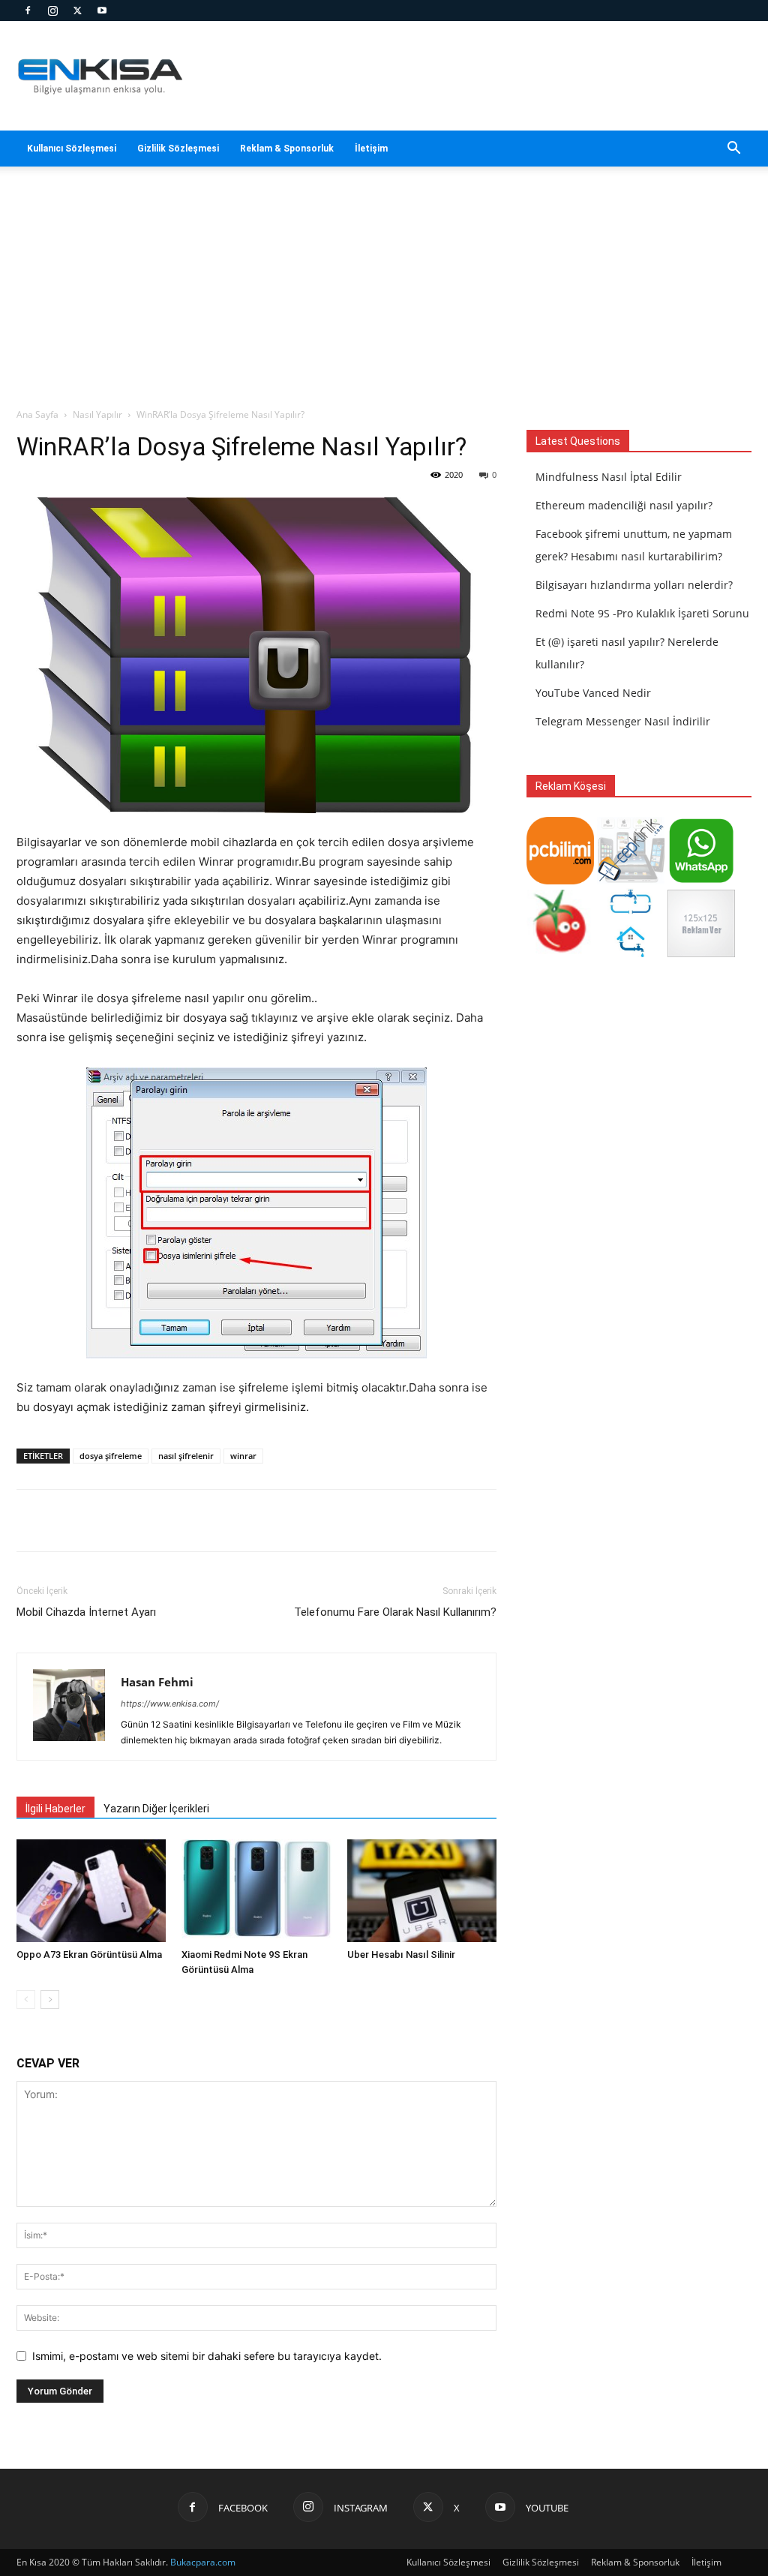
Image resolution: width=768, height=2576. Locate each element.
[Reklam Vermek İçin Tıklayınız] (701, 953)
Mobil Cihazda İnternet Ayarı (86, 1612)
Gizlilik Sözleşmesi (178, 149)
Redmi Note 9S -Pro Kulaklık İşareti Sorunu (642, 613)
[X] (77, 11)
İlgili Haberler (55, 1809)
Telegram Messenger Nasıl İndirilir (623, 721)
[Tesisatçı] (631, 953)
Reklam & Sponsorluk (287, 149)
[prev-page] (26, 2000)
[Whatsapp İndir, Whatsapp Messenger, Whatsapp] (701, 880)
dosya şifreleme (111, 1456)
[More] (466, 1521)
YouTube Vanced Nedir (593, 693)
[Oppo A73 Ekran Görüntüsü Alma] (91, 1891)
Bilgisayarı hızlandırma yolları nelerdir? (634, 585)
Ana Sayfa (37, 414)
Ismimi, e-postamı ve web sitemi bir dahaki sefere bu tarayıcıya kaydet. (207, 2356)
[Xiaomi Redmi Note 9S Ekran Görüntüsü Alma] (256, 1891)
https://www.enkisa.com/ (170, 1704)
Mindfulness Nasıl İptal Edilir (609, 477)
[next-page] (50, 2000)
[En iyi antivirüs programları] (560, 880)
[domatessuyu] (560, 953)
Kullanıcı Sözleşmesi (72, 149)
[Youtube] (102, 11)
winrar (243, 1456)
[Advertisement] (384, 295)
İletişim (371, 149)
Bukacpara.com (203, 2562)
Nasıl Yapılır (97, 414)
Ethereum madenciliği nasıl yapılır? (624, 505)
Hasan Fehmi (157, 1682)
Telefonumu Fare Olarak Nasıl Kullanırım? (395, 1612)
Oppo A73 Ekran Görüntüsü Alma (89, 1955)
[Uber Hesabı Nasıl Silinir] (422, 1891)
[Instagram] (52, 11)
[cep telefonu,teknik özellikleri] (631, 880)
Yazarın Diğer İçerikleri (156, 1809)
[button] (733, 150)
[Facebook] (28, 11)
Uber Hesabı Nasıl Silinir (401, 1955)
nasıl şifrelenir (186, 1456)
